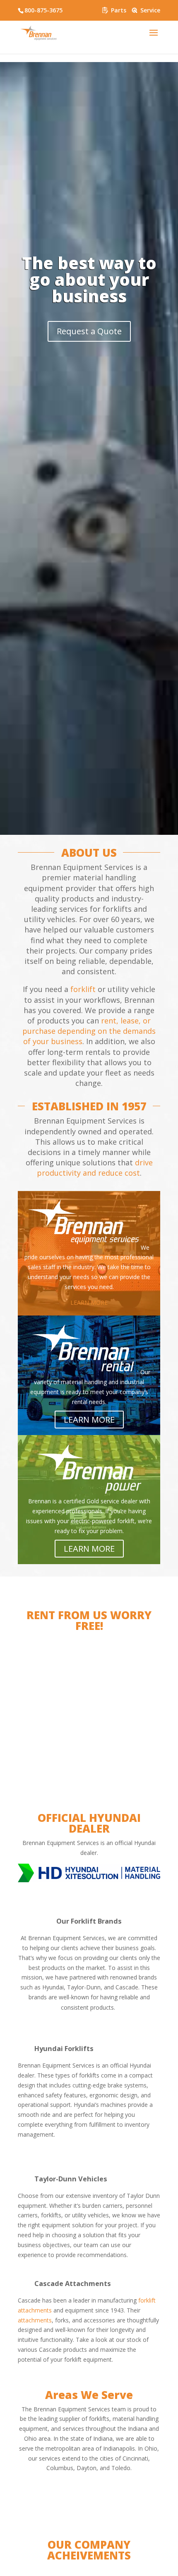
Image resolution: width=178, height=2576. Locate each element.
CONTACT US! (89, 1739)
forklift (83, 989)
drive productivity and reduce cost (95, 1168)
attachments (35, 2320)
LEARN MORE (89, 1302)
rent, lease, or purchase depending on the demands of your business (89, 1031)
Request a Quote (89, 331)
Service (149, 10)
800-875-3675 (43, 10)
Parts (118, 10)
